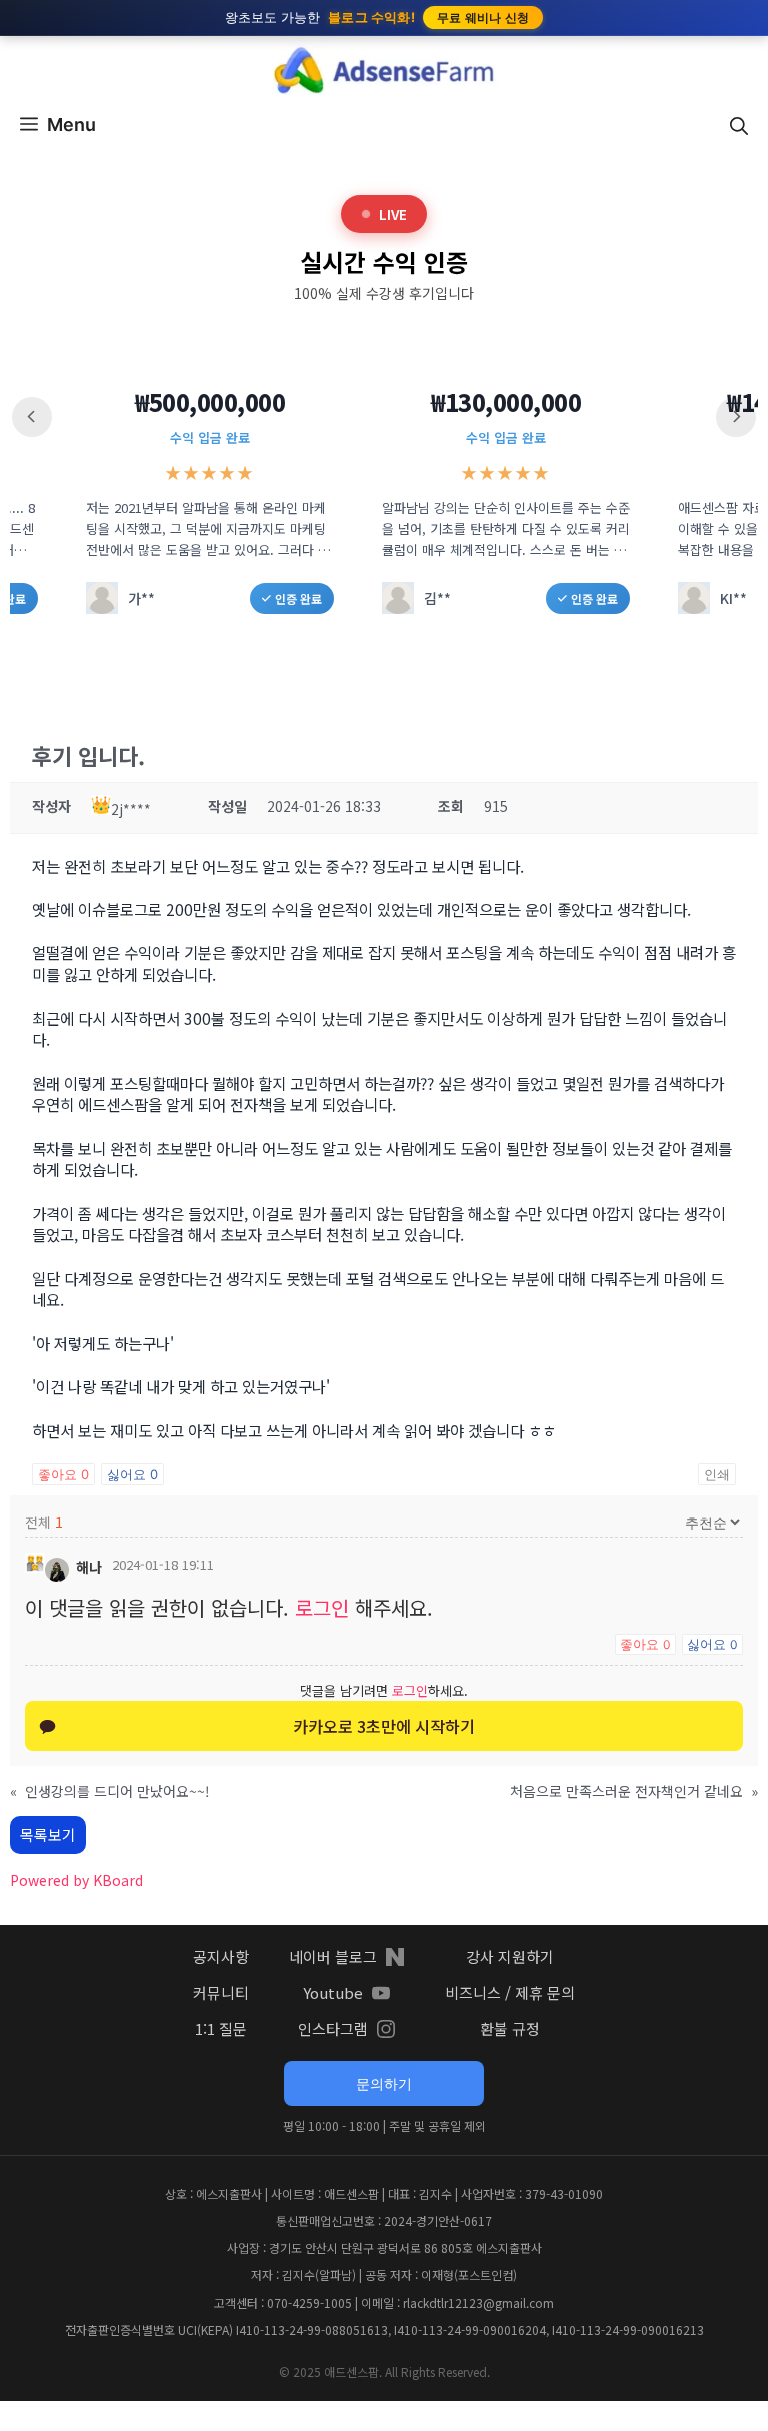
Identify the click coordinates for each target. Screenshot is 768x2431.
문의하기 (384, 2083)
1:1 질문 (221, 2028)
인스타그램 (333, 2028)
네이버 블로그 (333, 1956)
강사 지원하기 (510, 1956)
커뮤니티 (221, 1992)
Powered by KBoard (76, 1880)
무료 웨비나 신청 (483, 17)
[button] (739, 125)
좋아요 (63, 1474)
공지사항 (221, 1956)
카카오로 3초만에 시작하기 (384, 1726)
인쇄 (717, 1474)
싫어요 (132, 1474)
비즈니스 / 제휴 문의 (510, 1992)
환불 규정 (510, 2028)
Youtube (333, 1992)
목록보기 (48, 1834)
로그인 (322, 1607)
